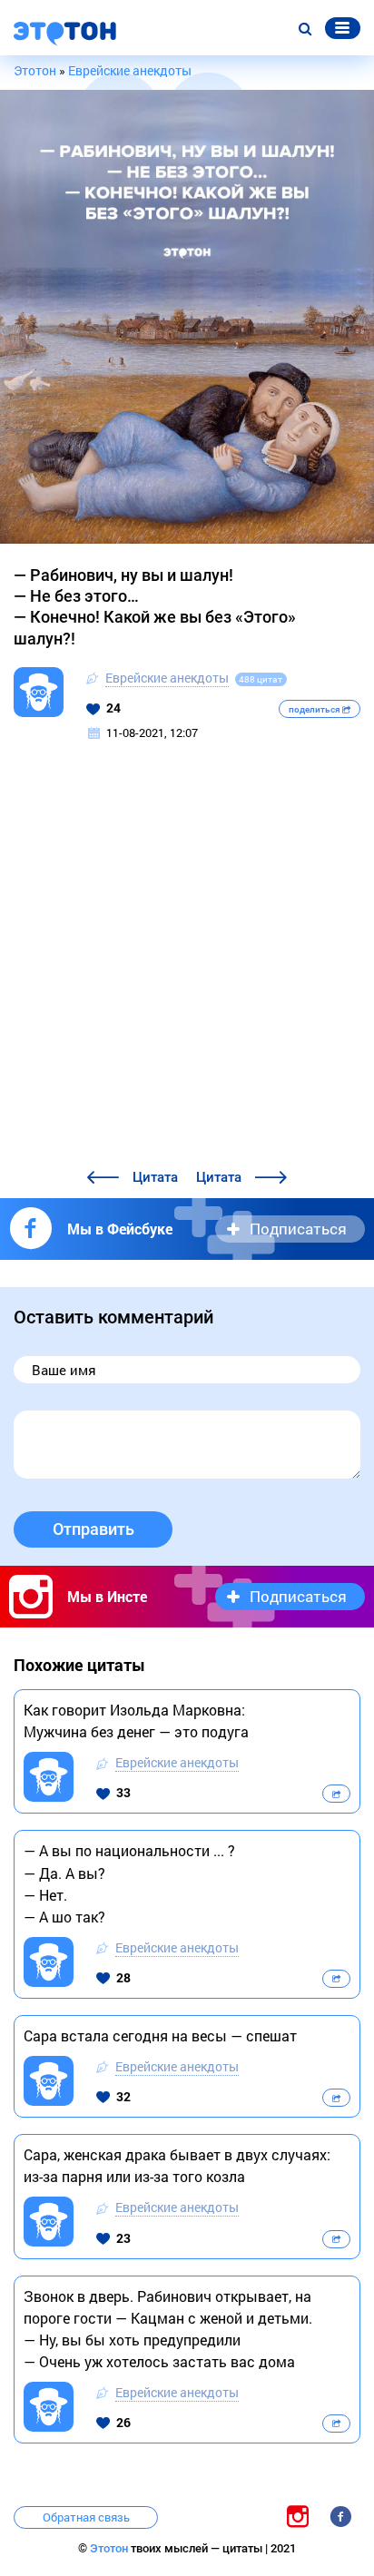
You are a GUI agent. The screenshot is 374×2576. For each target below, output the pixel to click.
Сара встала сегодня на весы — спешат (160, 2035)
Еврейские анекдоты (167, 678)
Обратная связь (86, 2517)
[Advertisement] (187, 970)
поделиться (315, 709)
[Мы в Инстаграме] (298, 2516)
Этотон (110, 2548)
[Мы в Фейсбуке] (340, 2516)
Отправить (93, 1529)
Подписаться (298, 1229)
